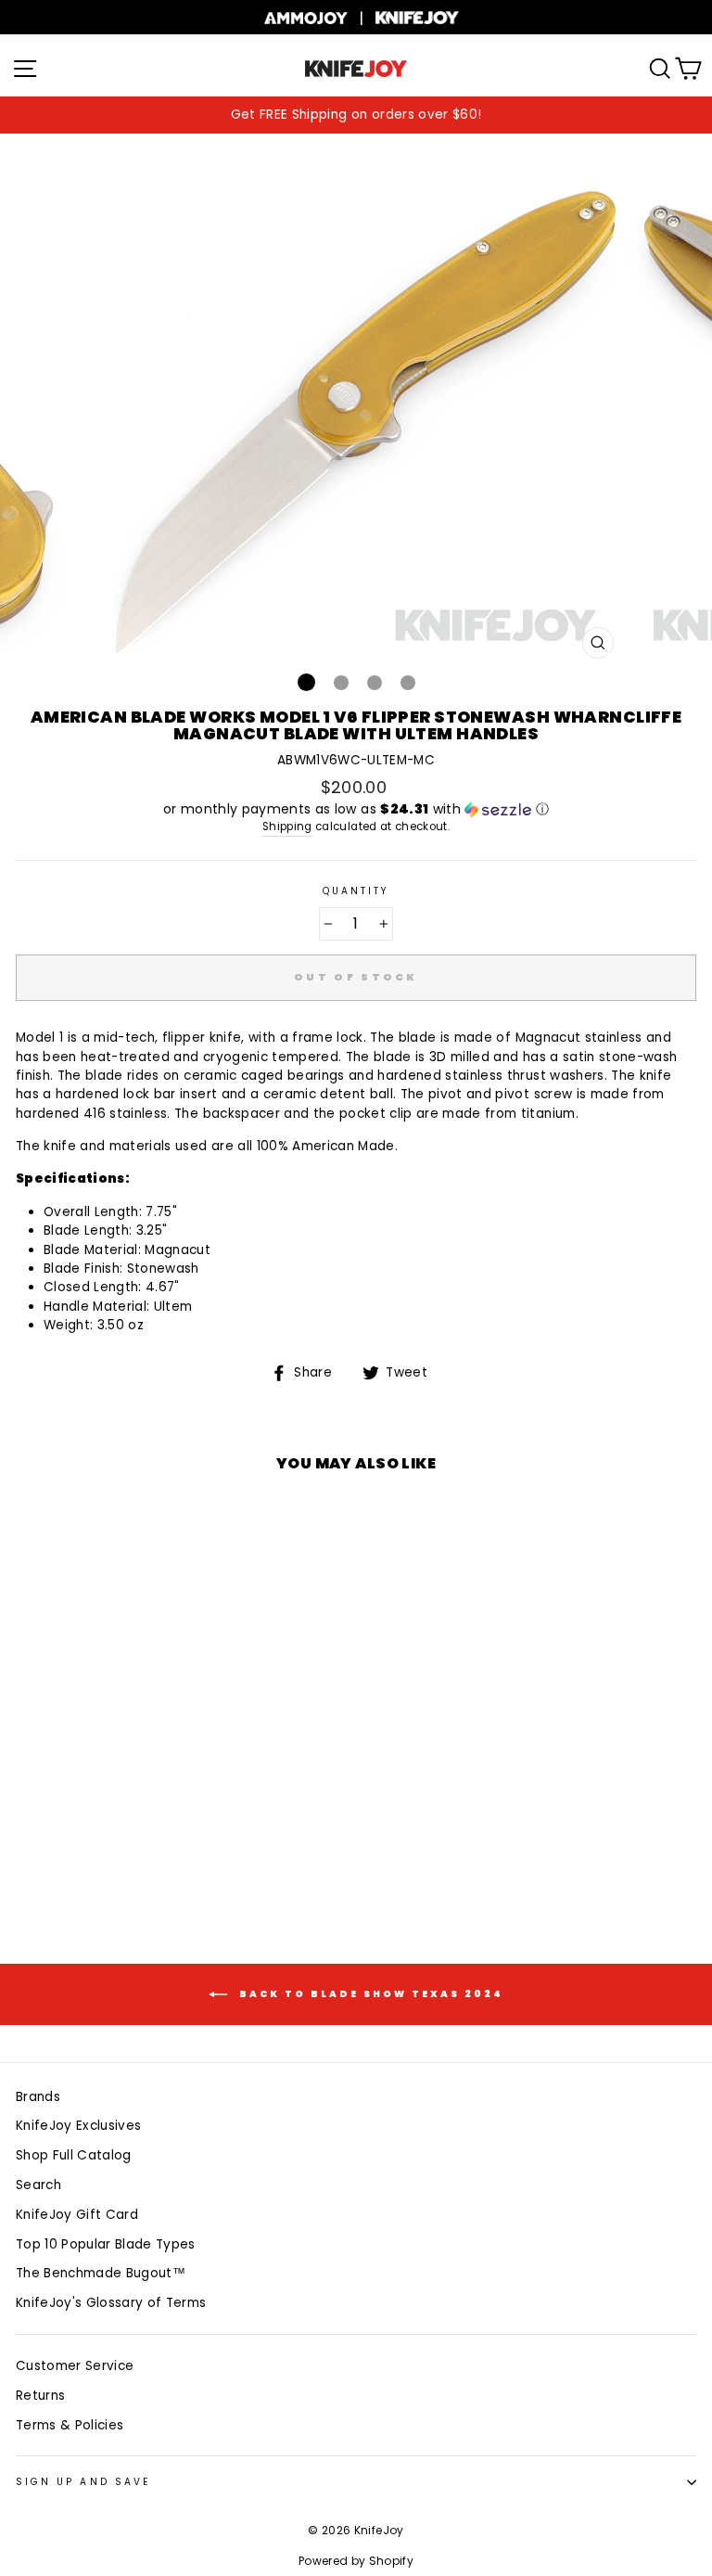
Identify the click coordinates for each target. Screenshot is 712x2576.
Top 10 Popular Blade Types (106, 2244)
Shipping (287, 827)
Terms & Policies (70, 2425)
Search (38, 2185)
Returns (40, 2396)
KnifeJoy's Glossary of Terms (111, 2303)
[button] (356, 809)
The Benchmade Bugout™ (101, 2273)
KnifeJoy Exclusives (78, 2126)
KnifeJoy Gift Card (77, 2215)
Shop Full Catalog (74, 2155)
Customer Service (75, 2366)
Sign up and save (83, 2482)
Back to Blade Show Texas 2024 (369, 1994)
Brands (38, 2097)
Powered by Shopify (356, 2561)
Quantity (356, 891)
